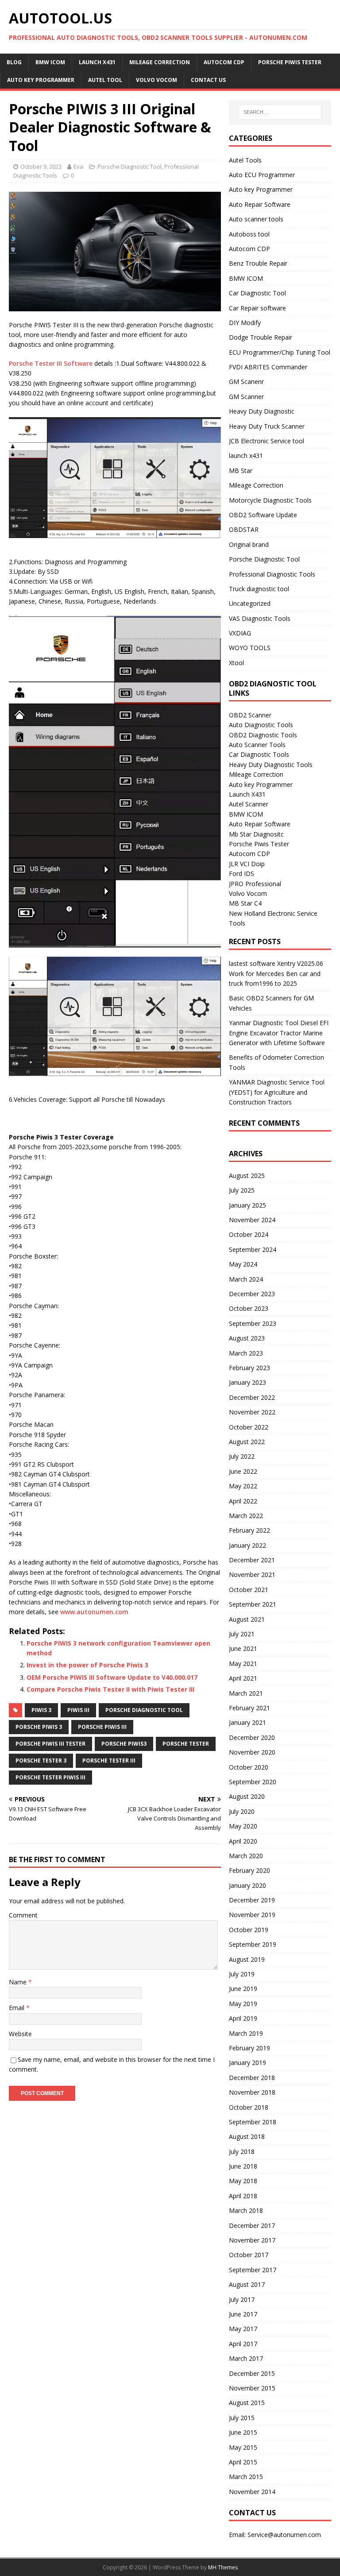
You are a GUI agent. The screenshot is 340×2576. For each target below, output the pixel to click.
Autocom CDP (249, 249)
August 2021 (247, 1619)
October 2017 (249, 2255)
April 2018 (243, 2196)
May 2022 (243, 1486)
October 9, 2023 (41, 167)
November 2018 (252, 2092)
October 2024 (249, 1234)
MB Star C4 (245, 903)
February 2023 (249, 1368)
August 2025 (247, 1176)
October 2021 (249, 1590)
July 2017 (242, 2299)
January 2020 (247, 1885)
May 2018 (243, 2181)
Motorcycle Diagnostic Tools (270, 500)
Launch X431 (97, 62)
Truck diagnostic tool (259, 589)
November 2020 (252, 1752)
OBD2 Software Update (263, 515)
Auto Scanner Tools (257, 745)
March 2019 (246, 2033)
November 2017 (252, 2240)
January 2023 (247, 1382)
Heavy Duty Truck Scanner (267, 426)
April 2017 (243, 2344)
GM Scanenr (246, 382)
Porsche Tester (186, 1744)
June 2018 (243, 2166)
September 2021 (253, 1604)
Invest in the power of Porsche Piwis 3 (87, 1665)
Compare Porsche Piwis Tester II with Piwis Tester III (110, 1689)
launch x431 (246, 455)
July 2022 (242, 1456)
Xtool (236, 663)
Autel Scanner (249, 804)
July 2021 (242, 1634)
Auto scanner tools (256, 219)
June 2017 (243, 2314)
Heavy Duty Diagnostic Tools (271, 765)
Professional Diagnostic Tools (272, 574)
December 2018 (252, 2078)
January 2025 (247, 1205)
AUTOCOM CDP (224, 62)
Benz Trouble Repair (258, 263)
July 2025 (242, 1190)
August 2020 (247, 1796)
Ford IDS (241, 874)
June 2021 (243, 1648)
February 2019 (249, 2048)
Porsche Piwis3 (124, 1744)
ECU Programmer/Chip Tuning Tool (280, 352)
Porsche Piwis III (102, 1727)
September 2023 (253, 1323)
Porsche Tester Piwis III (50, 1777)
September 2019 (253, 1944)
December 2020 (252, 1737)
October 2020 (249, 1767)
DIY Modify (245, 323)
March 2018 (246, 2210)
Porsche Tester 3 (41, 1761)
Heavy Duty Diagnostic (262, 411)
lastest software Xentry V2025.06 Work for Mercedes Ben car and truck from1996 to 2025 (276, 973)
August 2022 (247, 1442)
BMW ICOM (50, 62)
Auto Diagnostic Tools (261, 725)
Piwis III (78, 1710)
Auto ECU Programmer (262, 175)
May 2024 (243, 1264)
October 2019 (249, 1930)
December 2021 (252, 1560)
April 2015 (243, 2462)
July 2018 (242, 2152)
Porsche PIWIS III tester (50, 1744)
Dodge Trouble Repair (261, 337)
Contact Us (208, 80)
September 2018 (253, 2122)
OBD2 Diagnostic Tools (263, 735)
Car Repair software (257, 308)
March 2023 (246, 1353)
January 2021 (247, 1722)
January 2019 (247, 2063)
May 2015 (243, 2447)
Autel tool (105, 80)
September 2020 (253, 1782)
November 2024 (252, 1220)
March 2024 (246, 1279)
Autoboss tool (249, 234)
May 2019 (243, 2004)
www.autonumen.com (94, 1612)
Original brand (249, 544)
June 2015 (243, 2432)
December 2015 (252, 2373)
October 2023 (249, 1308)
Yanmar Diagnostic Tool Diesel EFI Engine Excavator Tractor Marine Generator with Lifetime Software (279, 1033)
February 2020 (249, 1870)
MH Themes (223, 2567)
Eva (78, 167)
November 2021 (252, 1575)
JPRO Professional (255, 884)
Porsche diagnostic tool (144, 1710)
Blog (14, 62)
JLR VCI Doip (247, 864)
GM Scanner (246, 397)
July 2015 (242, 2418)
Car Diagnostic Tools (259, 754)
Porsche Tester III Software (51, 363)
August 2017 (247, 2284)
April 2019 (243, 2018)
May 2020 (243, 1826)
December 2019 (252, 1900)
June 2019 (243, 1989)
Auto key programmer (41, 80)
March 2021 (246, 1693)
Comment (23, 1915)
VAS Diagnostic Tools (260, 618)
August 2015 (247, 2403)
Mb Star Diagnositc (256, 834)
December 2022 (252, 1397)
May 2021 (243, 1664)
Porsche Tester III (109, 1761)
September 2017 (253, 2270)
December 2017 (252, 2225)
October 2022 (249, 1427)
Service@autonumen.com (284, 2535)
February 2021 (249, 1708)
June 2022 (243, 1471)
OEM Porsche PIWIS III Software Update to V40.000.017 (112, 1677)
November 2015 (252, 2388)
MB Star (241, 471)
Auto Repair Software (260, 204)
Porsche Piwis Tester (290, 62)
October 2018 (249, 2107)
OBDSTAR (244, 529)
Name (19, 1982)
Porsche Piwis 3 (39, 1727)
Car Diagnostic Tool (257, 293)
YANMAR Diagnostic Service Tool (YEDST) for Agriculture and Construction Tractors (277, 1092)
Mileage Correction (160, 62)
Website (20, 2034)
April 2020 (243, 1841)
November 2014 (252, 2492)
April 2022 (243, 1501)
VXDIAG (240, 633)
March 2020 (246, 1856)
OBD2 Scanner (250, 715)
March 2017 (246, 2358)
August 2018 (247, 2136)
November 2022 (252, 1412)
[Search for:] (280, 112)
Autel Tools (245, 160)
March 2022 (246, 1516)
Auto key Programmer (261, 189)
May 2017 (243, 2329)
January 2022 (247, 1545)
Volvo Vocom (156, 80)
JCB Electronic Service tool (267, 441)
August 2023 (247, 1338)
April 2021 (243, 1678)
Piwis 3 (41, 1710)
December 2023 (252, 1294)
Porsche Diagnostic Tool (129, 167)
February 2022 (249, 1530)
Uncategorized (250, 603)
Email (17, 2008)
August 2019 (247, 1959)
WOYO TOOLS (250, 648)
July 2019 (242, 1974)
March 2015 (246, 2477)
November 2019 (252, 1915)
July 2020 (242, 1811)
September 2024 (253, 1249)
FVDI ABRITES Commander (268, 367)
